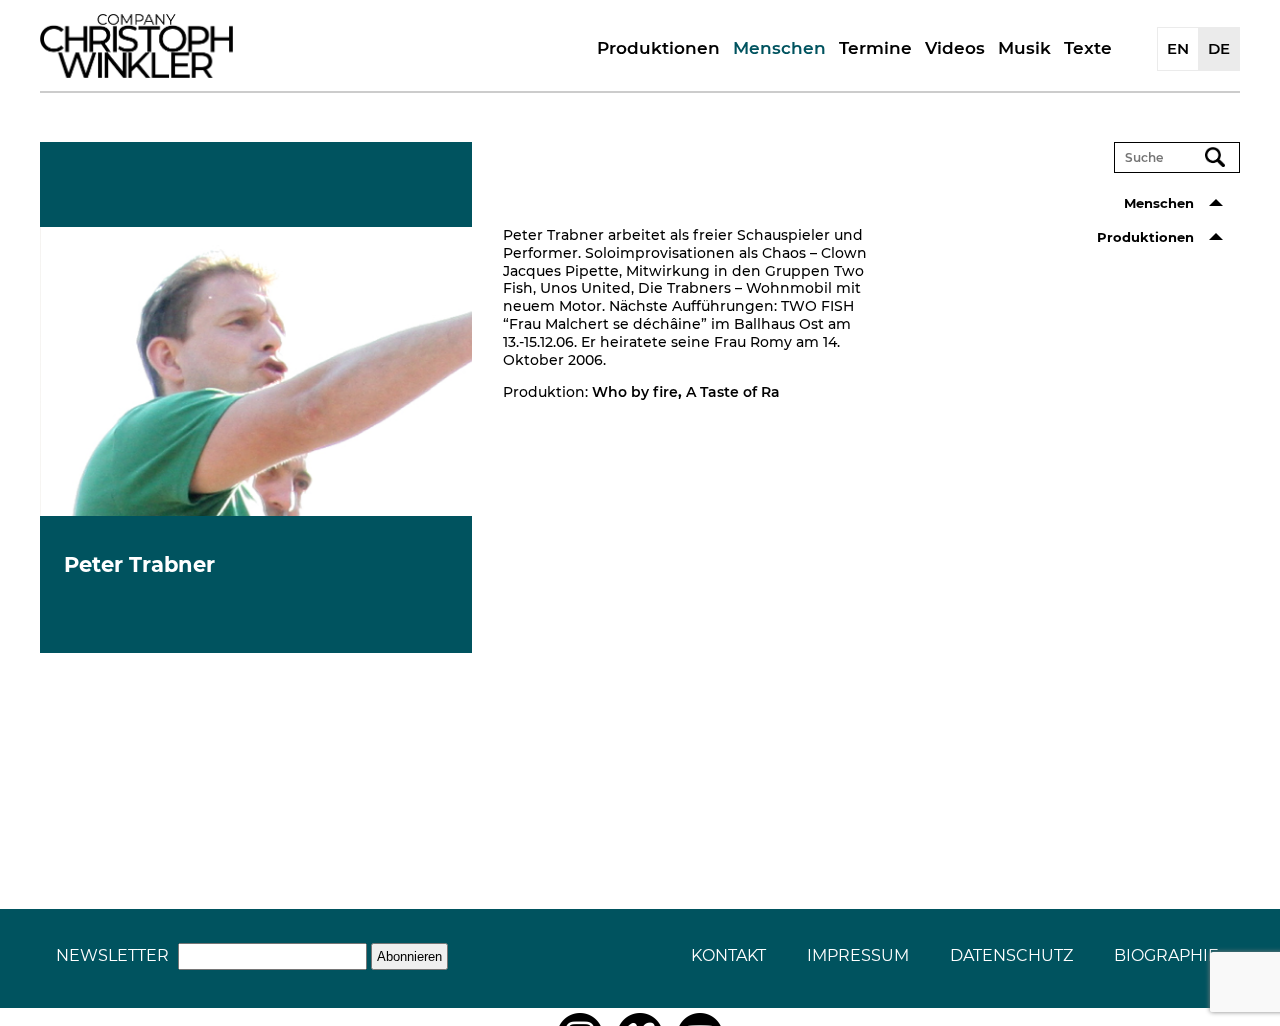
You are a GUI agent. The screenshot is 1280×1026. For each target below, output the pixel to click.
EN (1178, 48)
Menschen (779, 48)
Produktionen (658, 48)
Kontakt (728, 955)
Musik (1024, 48)
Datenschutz (1011, 955)
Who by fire (635, 392)
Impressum (858, 955)
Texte (1088, 48)
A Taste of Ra (733, 392)
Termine (875, 48)
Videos (955, 48)
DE (1219, 48)
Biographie (1166, 955)
